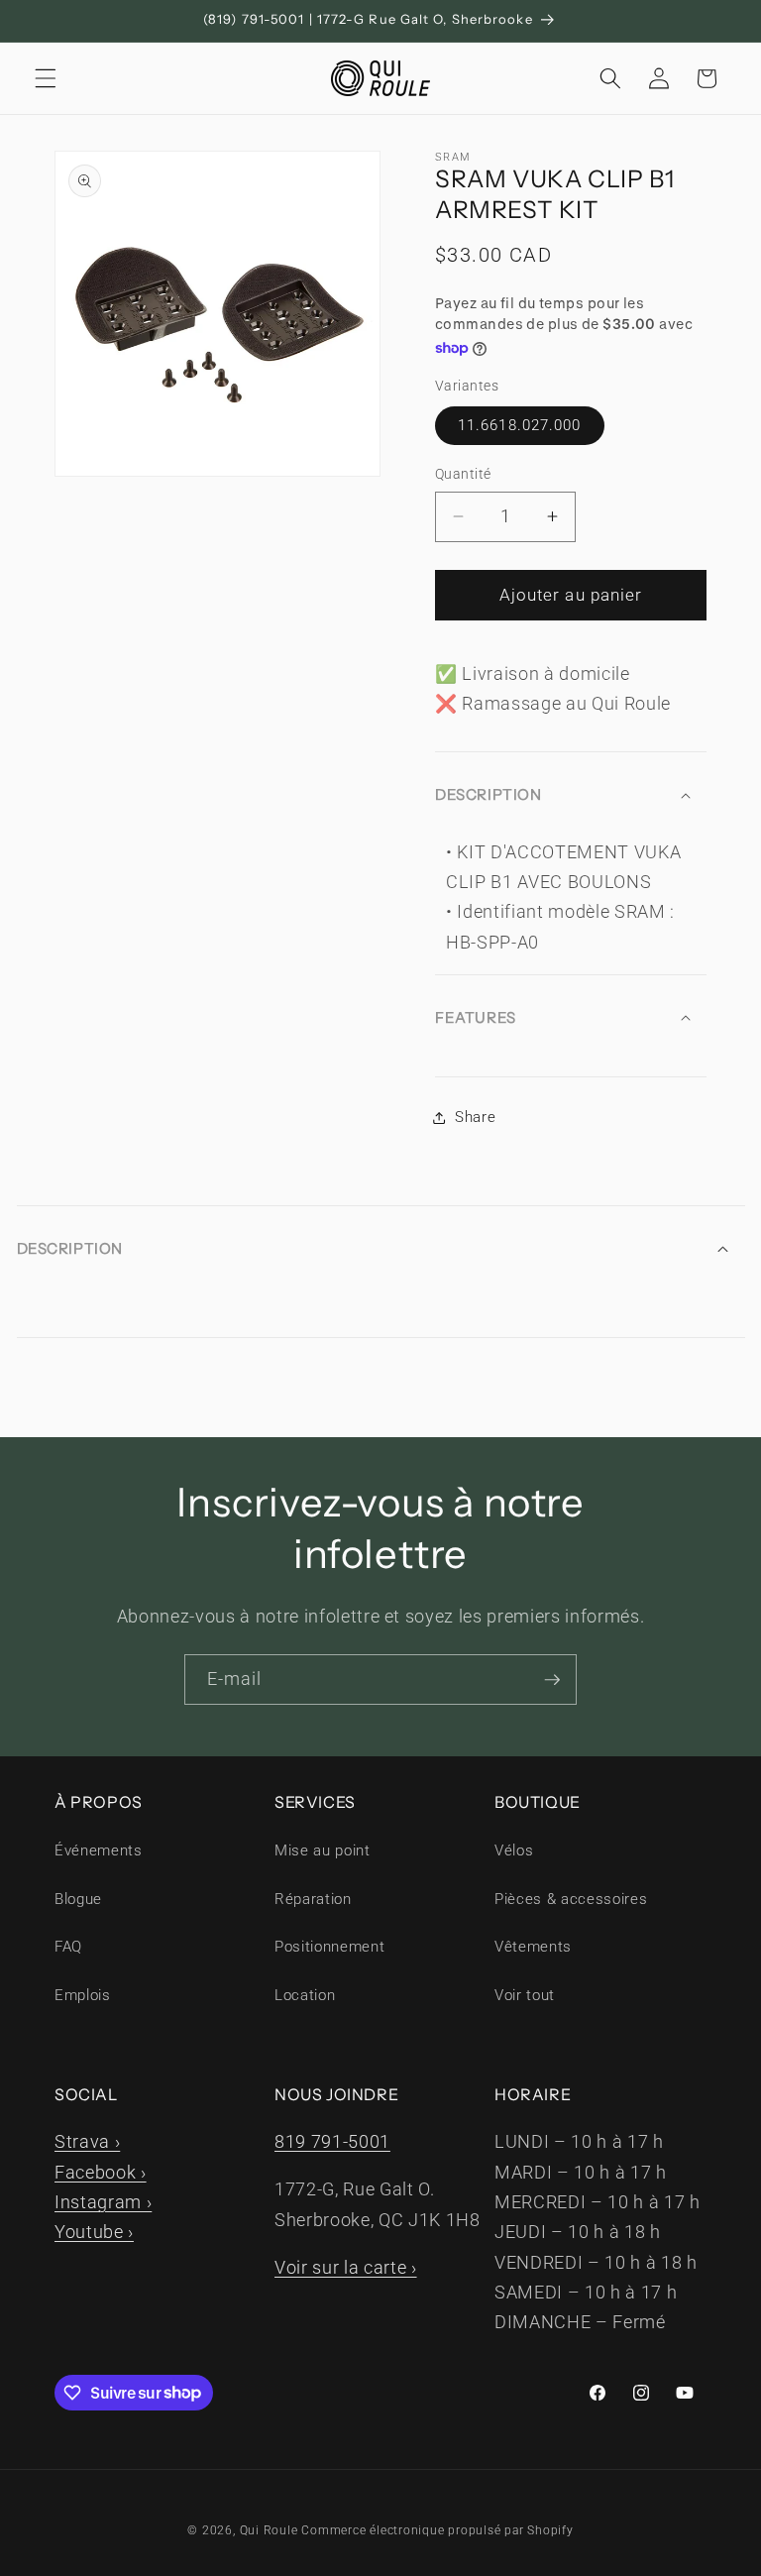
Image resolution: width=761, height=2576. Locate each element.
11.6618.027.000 (520, 425)
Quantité (463, 474)
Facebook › (101, 2173)
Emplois (83, 1995)
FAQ (68, 1947)
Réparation (313, 1899)
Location (305, 1995)
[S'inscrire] (552, 1680)
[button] (46, 78)
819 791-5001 (332, 2142)
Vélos (514, 1850)
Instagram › (103, 2202)
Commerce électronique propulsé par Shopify (437, 2530)
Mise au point (323, 1850)
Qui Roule (269, 2530)
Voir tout (525, 1995)
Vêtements (533, 1947)
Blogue (78, 1899)
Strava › (87, 2142)
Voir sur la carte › (346, 2268)
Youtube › (94, 2232)
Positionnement (329, 1947)
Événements (99, 1850)
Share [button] (475, 1117)
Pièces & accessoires (571, 1899)
